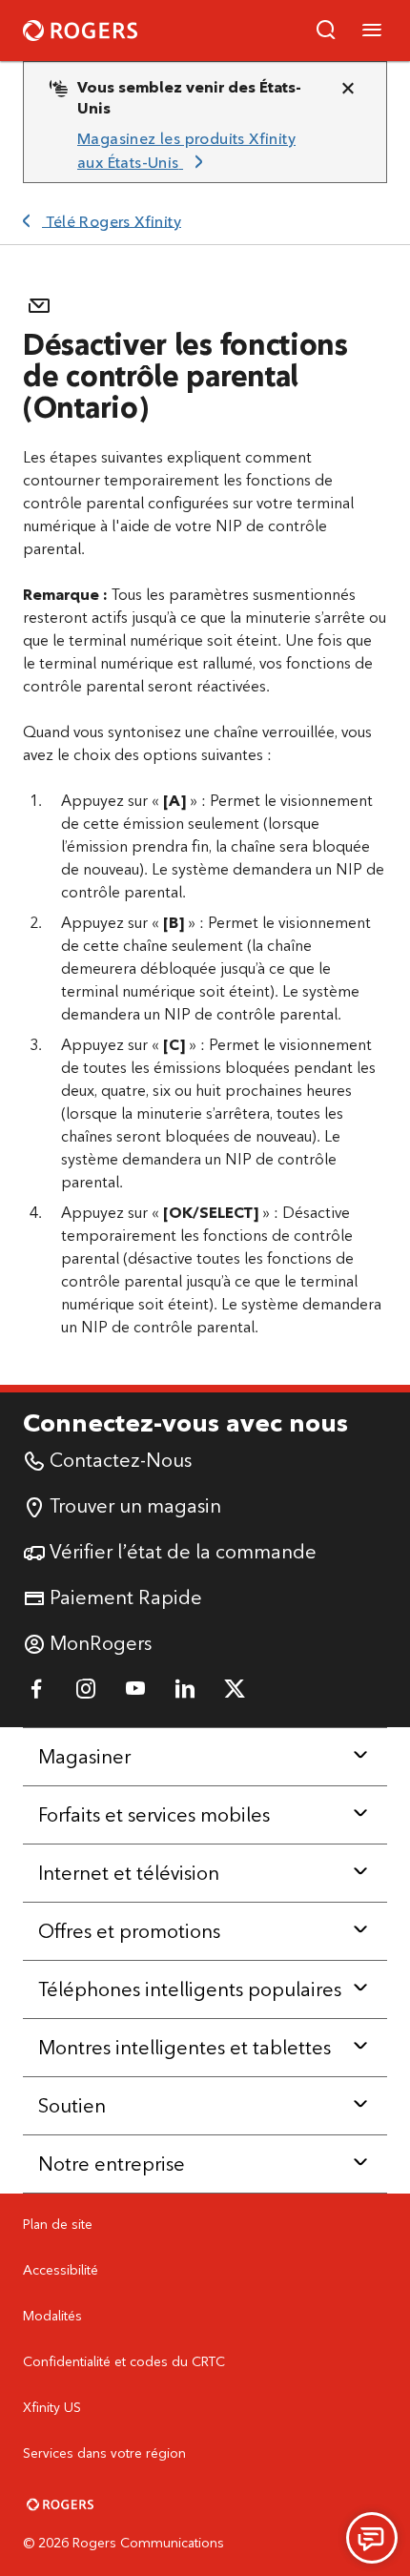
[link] (197, 151)
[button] (326, 31)
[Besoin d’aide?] (372, 2538)
